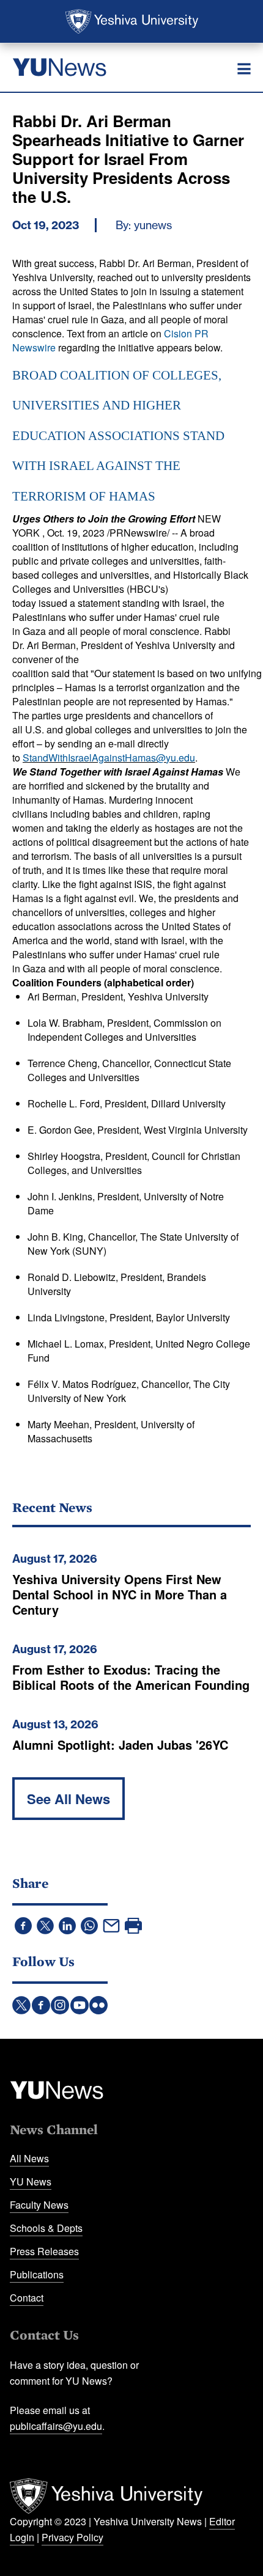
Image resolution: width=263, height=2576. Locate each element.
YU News (31, 2182)
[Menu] (244, 69)
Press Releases (44, 2251)
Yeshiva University (132, 21)
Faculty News (39, 2205)
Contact (27, 2298)
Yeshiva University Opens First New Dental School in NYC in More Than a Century (120, 1594)
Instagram (60, 2005)
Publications (37, 2274)
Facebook (41, 2005)
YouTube (80, 2005)
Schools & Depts (46, 2228)
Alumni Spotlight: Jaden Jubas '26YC (120, 1745)
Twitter (21, 2005)
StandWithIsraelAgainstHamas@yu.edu (109, 758)
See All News (69, 1799)
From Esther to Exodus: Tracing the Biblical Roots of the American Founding (131, 1677)
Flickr (98, 2005)
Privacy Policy (72, 2537)
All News (29, 2158)
